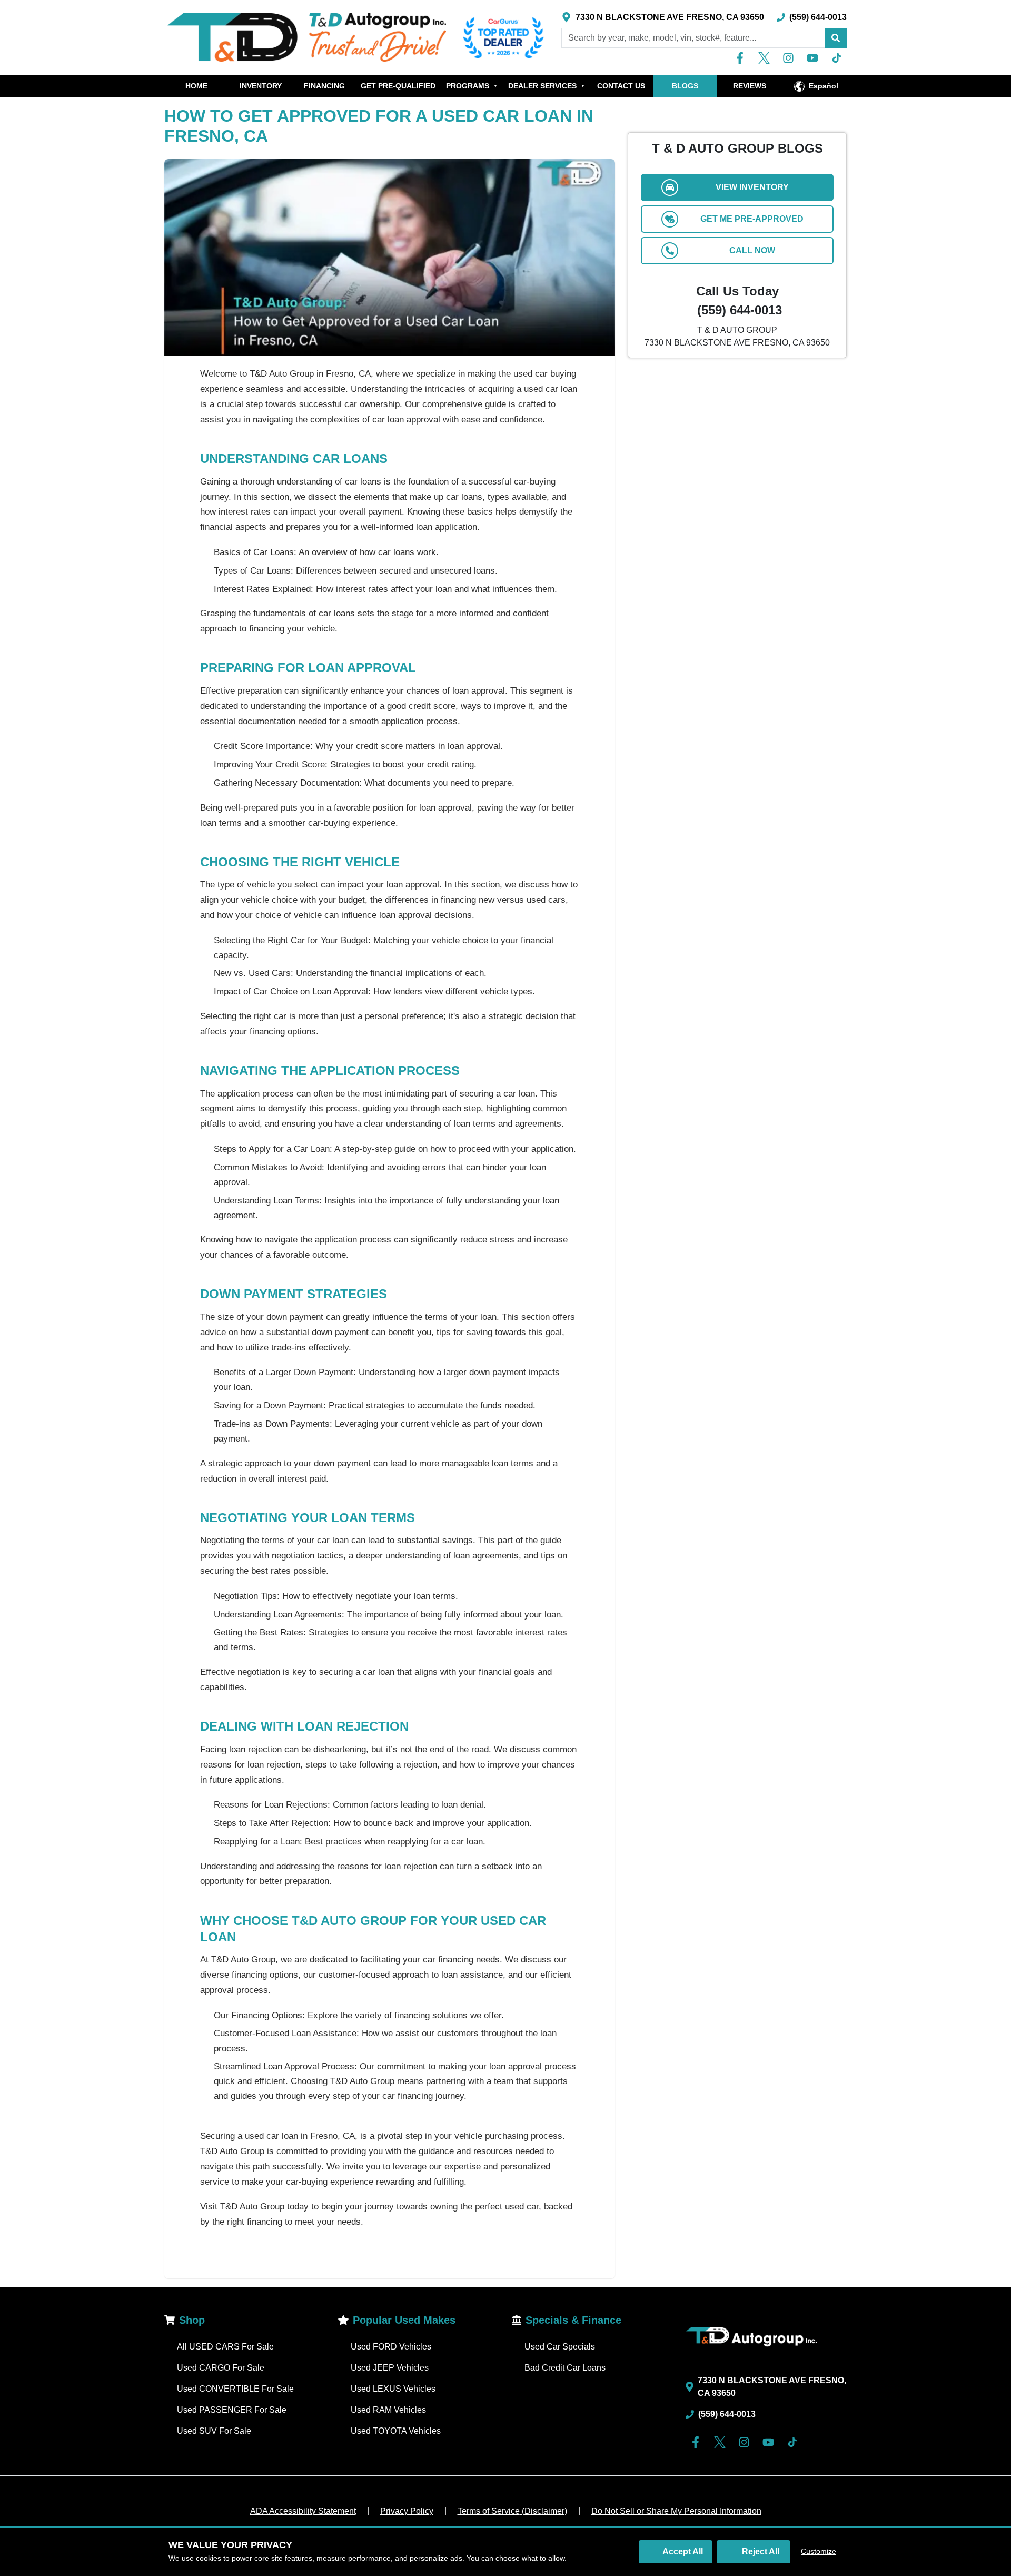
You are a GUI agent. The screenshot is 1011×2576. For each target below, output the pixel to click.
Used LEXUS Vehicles (393, 2389)
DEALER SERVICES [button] (547, 86)
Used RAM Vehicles (388, 2410)
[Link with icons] (742, 58)
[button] (836, 38)
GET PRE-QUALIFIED (398, 86)
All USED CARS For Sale (225, 2347)
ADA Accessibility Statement (303, 2511)
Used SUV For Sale (214, 2431)
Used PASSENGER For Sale (232, 2410)
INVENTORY (261, 86)
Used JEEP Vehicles (390, 2368)
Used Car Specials (560, 2347)
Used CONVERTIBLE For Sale (235, 2389)
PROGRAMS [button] (472, 86)
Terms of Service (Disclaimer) (512, 2511)
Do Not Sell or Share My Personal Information (676, 2511)
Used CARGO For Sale (221, 2368)
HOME (196, 86)
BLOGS (685, 86)
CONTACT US (621, 86)
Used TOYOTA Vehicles (396, 2431)
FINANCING (324, 86)
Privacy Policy (407, 2511)
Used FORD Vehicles (391, 2347)
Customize (819, 2551)
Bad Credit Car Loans (565, 2368)
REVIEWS (750, 86)
